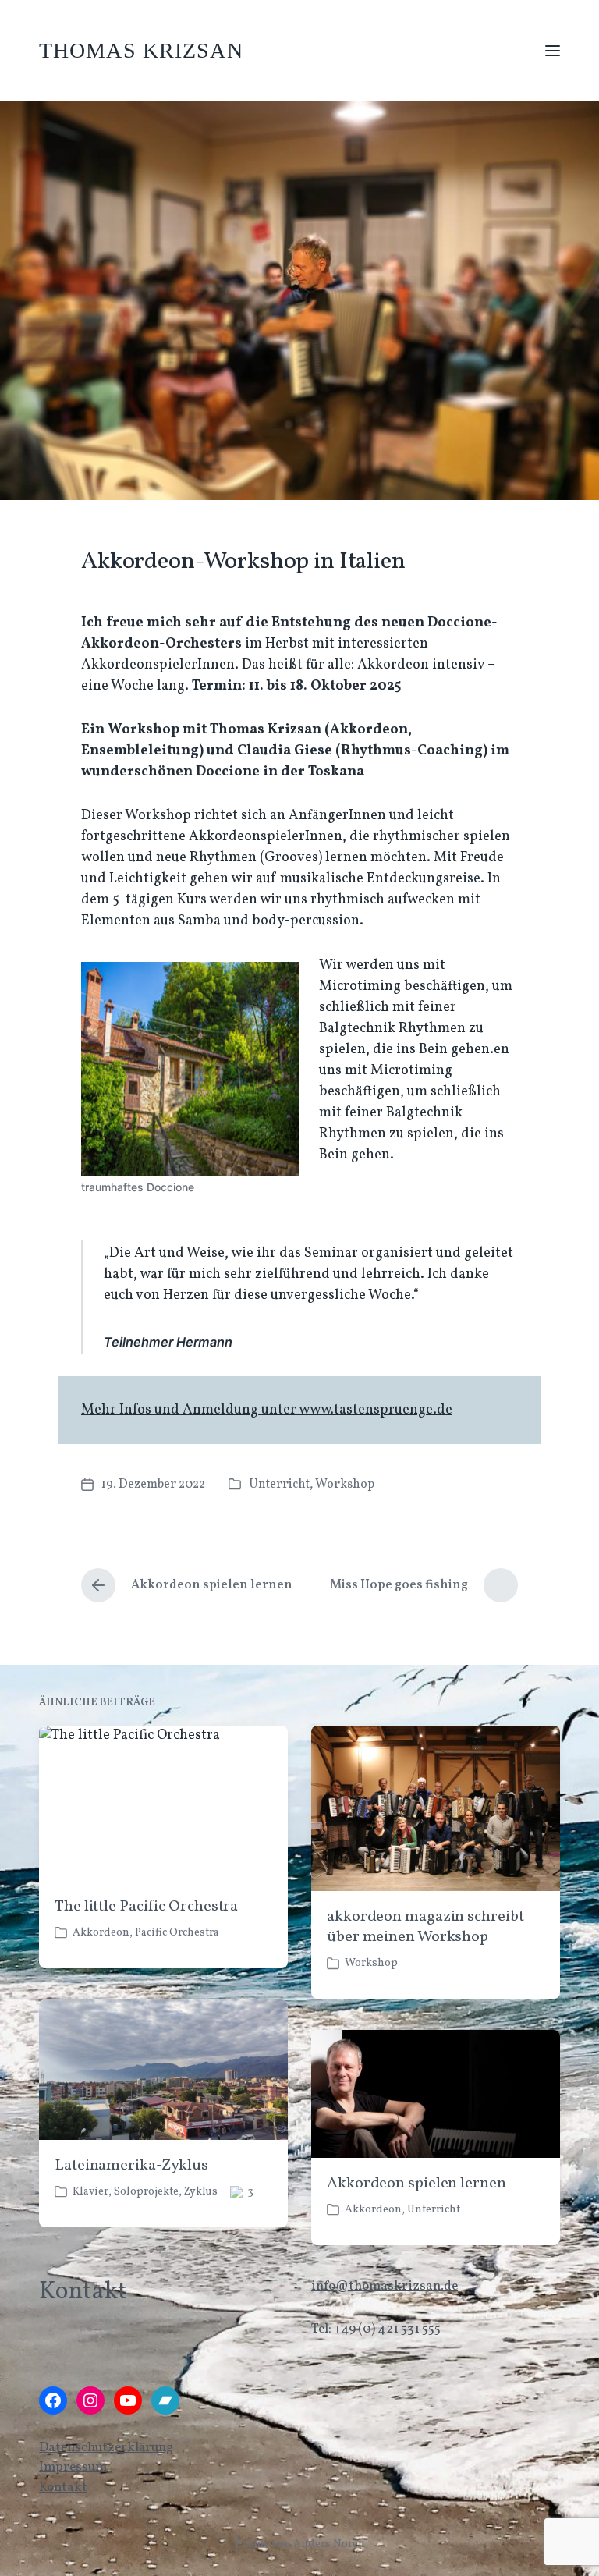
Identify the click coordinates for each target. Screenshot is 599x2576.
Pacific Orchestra (177, 1933)
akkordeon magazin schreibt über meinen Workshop (425, 1927)
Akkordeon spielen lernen (416, 2184)
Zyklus (201, 2192)
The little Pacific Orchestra (146, 1907)
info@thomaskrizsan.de (385, 2286)
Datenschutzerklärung (106, 2448)
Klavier (90, 2192)
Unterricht (279, 1485)
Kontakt (63, 2487)
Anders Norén (329, 2544)
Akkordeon (101, 1933)
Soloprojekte (146, 2192)
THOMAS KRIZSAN (141, 50)
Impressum (73, 2467)
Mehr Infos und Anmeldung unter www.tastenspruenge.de (267, 1410)
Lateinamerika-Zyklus (131, 2166)
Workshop (345, 1485)
